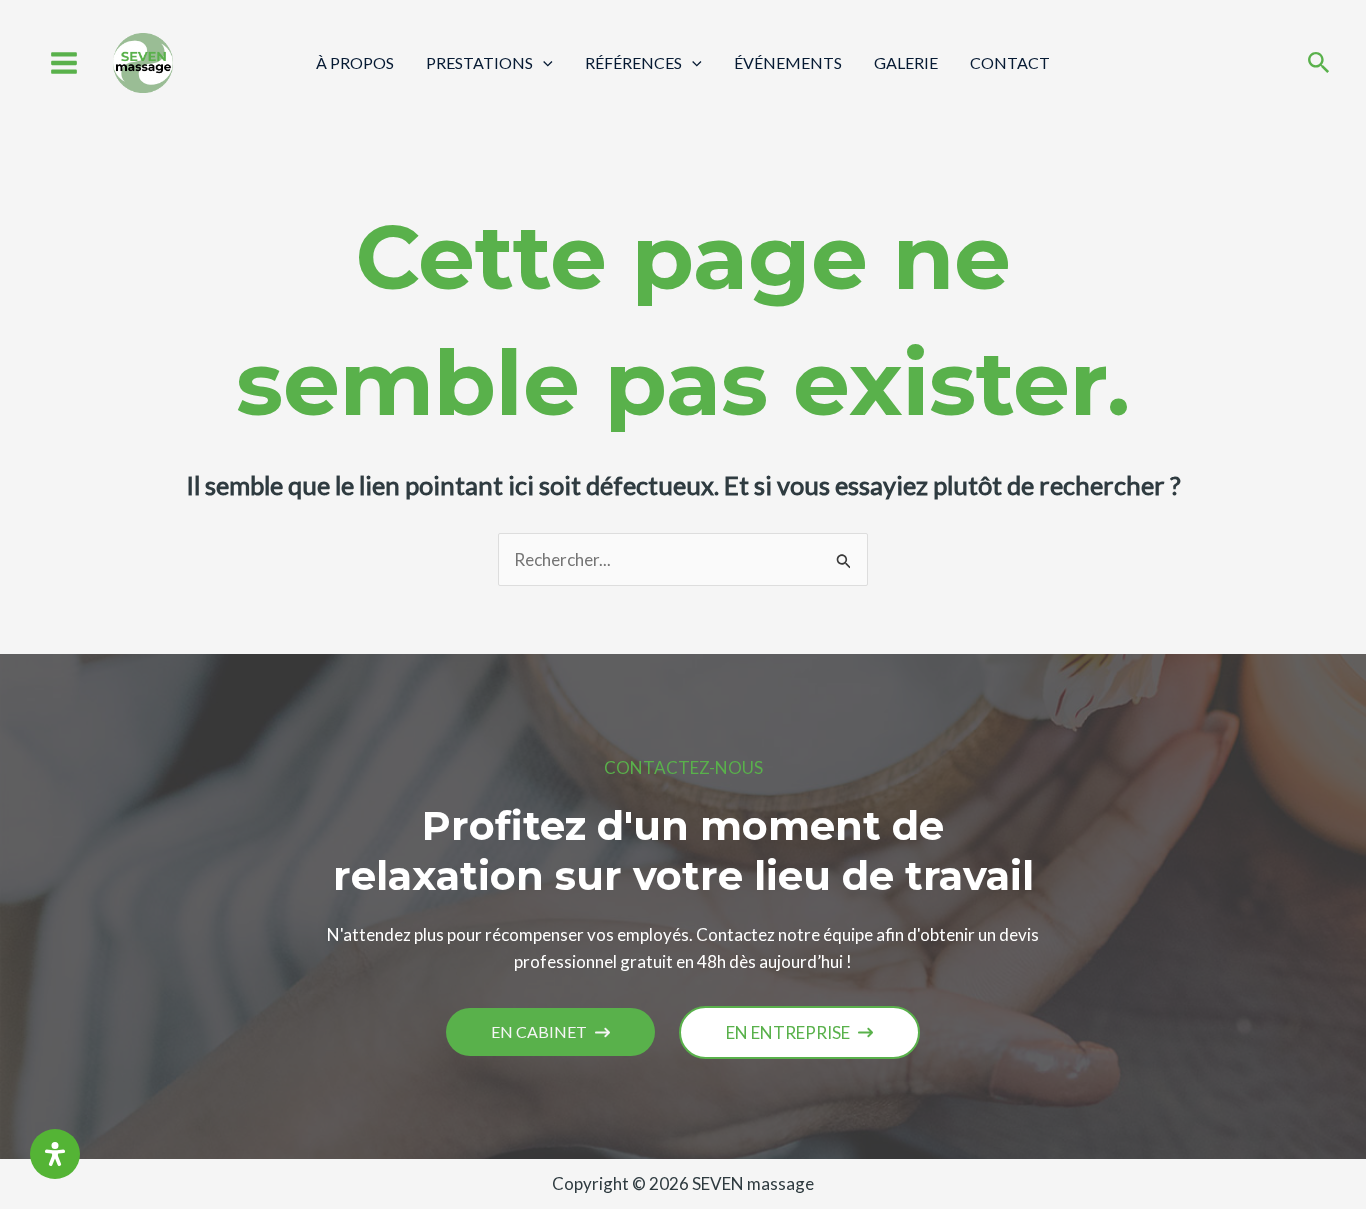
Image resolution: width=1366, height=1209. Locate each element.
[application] (543, 62)
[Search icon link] (1319, 64)
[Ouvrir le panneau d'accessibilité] (55, 1154)
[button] (550, 1032)
